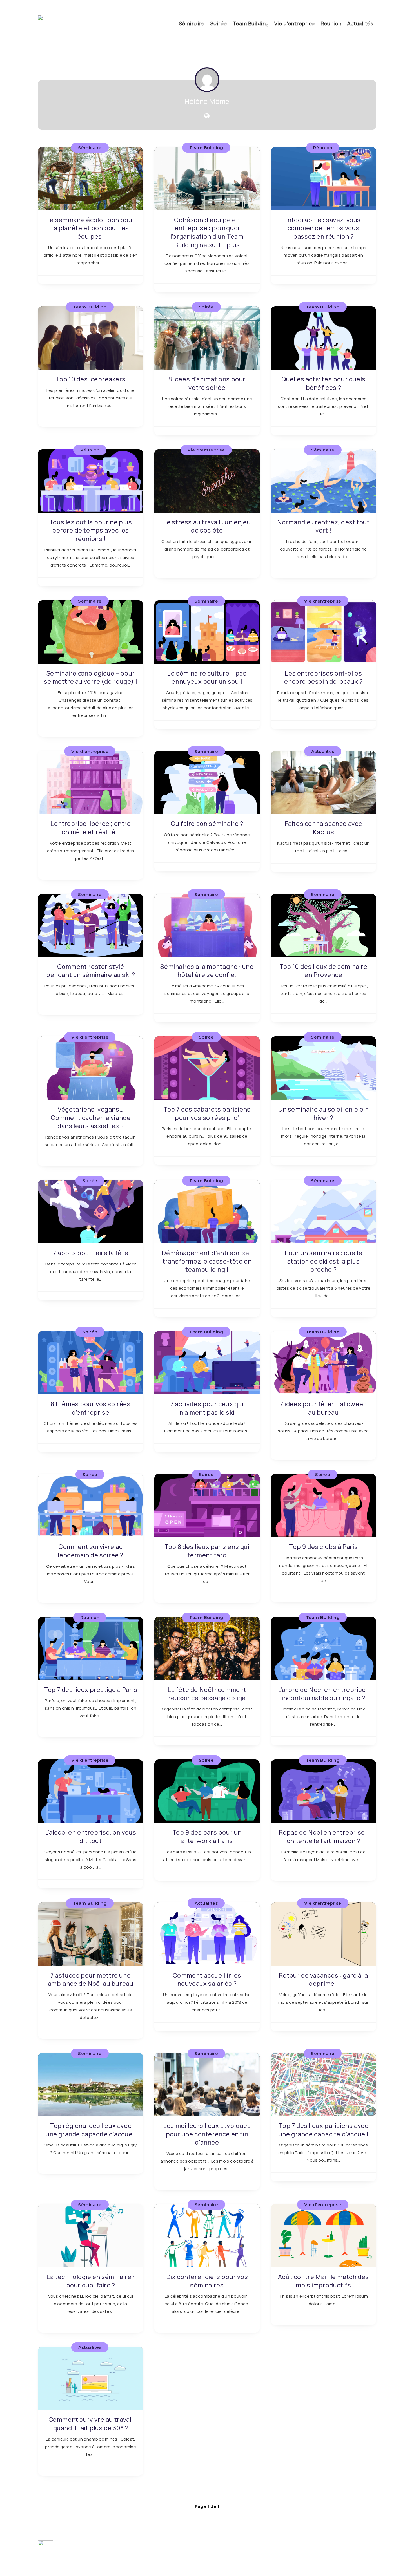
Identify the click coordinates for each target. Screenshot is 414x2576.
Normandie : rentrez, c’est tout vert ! (323, 526)
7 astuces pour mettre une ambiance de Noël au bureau (91, 1980)
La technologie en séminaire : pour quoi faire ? (90, 2281)
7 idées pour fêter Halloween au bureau (323, 1408)
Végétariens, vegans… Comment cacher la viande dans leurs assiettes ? (91, 1118)
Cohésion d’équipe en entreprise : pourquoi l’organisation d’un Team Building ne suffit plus (207, 232)
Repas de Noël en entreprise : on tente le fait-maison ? (323, 1837)
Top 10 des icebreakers (91, 379)
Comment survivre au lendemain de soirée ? (91, 1551)
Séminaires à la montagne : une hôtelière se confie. (207, 971)
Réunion (331, 23)
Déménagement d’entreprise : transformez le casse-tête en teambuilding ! (207, 1261)
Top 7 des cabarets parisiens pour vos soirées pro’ (207, 1113)
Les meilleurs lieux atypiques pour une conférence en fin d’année (207, 2134)
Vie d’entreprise (295, 23)
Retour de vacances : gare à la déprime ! (323, 1980)
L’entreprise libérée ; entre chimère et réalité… (91, 828)
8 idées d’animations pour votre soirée (207, 383)
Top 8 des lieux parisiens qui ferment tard (207, 1551)
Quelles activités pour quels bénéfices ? (323, 383)
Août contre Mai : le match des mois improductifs (323, 2281)
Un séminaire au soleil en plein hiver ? (323, 1113)
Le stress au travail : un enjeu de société (207, 526)
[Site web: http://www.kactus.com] (207, 116)
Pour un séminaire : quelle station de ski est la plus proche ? (324, 1261)
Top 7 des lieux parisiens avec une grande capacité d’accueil (323, 2130)
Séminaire (192, 23)
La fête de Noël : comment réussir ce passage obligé (207, 1694)
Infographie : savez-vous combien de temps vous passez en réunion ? (323, 228)
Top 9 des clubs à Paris (323, 1547)
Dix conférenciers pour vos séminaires (207, 2281)
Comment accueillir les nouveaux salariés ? (207, 1980)
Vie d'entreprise (206, 450)
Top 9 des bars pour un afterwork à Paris (207, 1837)
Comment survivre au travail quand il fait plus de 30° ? (91, 2424)
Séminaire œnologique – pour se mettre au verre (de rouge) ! (91, 677)
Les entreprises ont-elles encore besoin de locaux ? (323, 677)
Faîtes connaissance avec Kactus (323, 828)
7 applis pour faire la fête (91, 1253)
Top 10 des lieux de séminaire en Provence (323, 971)
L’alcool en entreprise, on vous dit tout (91, 1837)
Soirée (219, 23)
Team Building (251, 23)
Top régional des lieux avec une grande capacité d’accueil (91, 2130)
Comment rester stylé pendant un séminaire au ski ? (91, 971)
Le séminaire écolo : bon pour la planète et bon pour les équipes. (90, 228)
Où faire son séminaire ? (207, 824)
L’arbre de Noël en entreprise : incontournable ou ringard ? (324, 1694)
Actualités (360, 23)
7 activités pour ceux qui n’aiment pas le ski (207, 1408)
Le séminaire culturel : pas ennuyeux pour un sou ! (207, 677)
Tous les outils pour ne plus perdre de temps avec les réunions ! (91, 530)
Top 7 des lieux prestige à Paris (91, 1690)
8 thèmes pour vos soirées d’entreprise (91, 1408)
